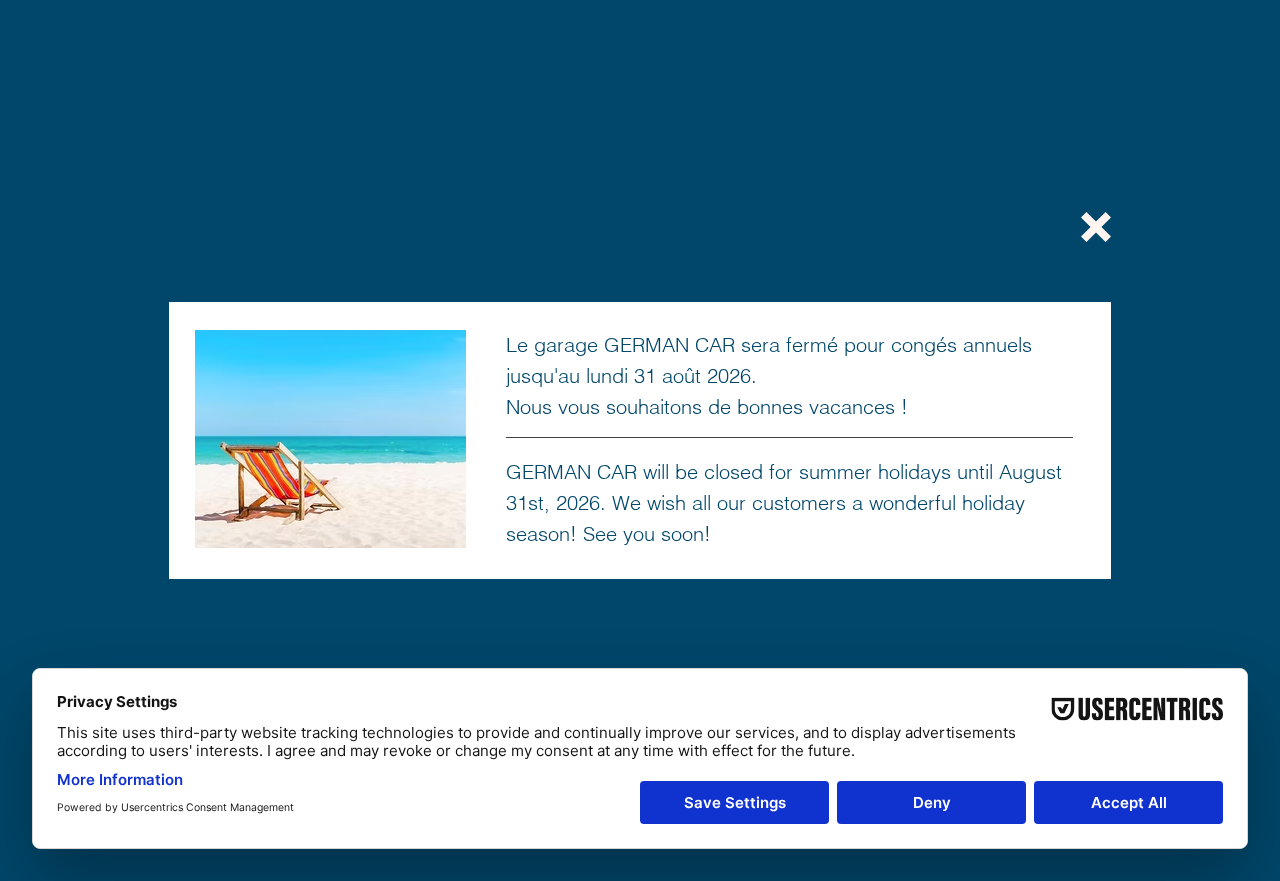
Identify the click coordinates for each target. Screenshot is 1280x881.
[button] (1096, 227)
